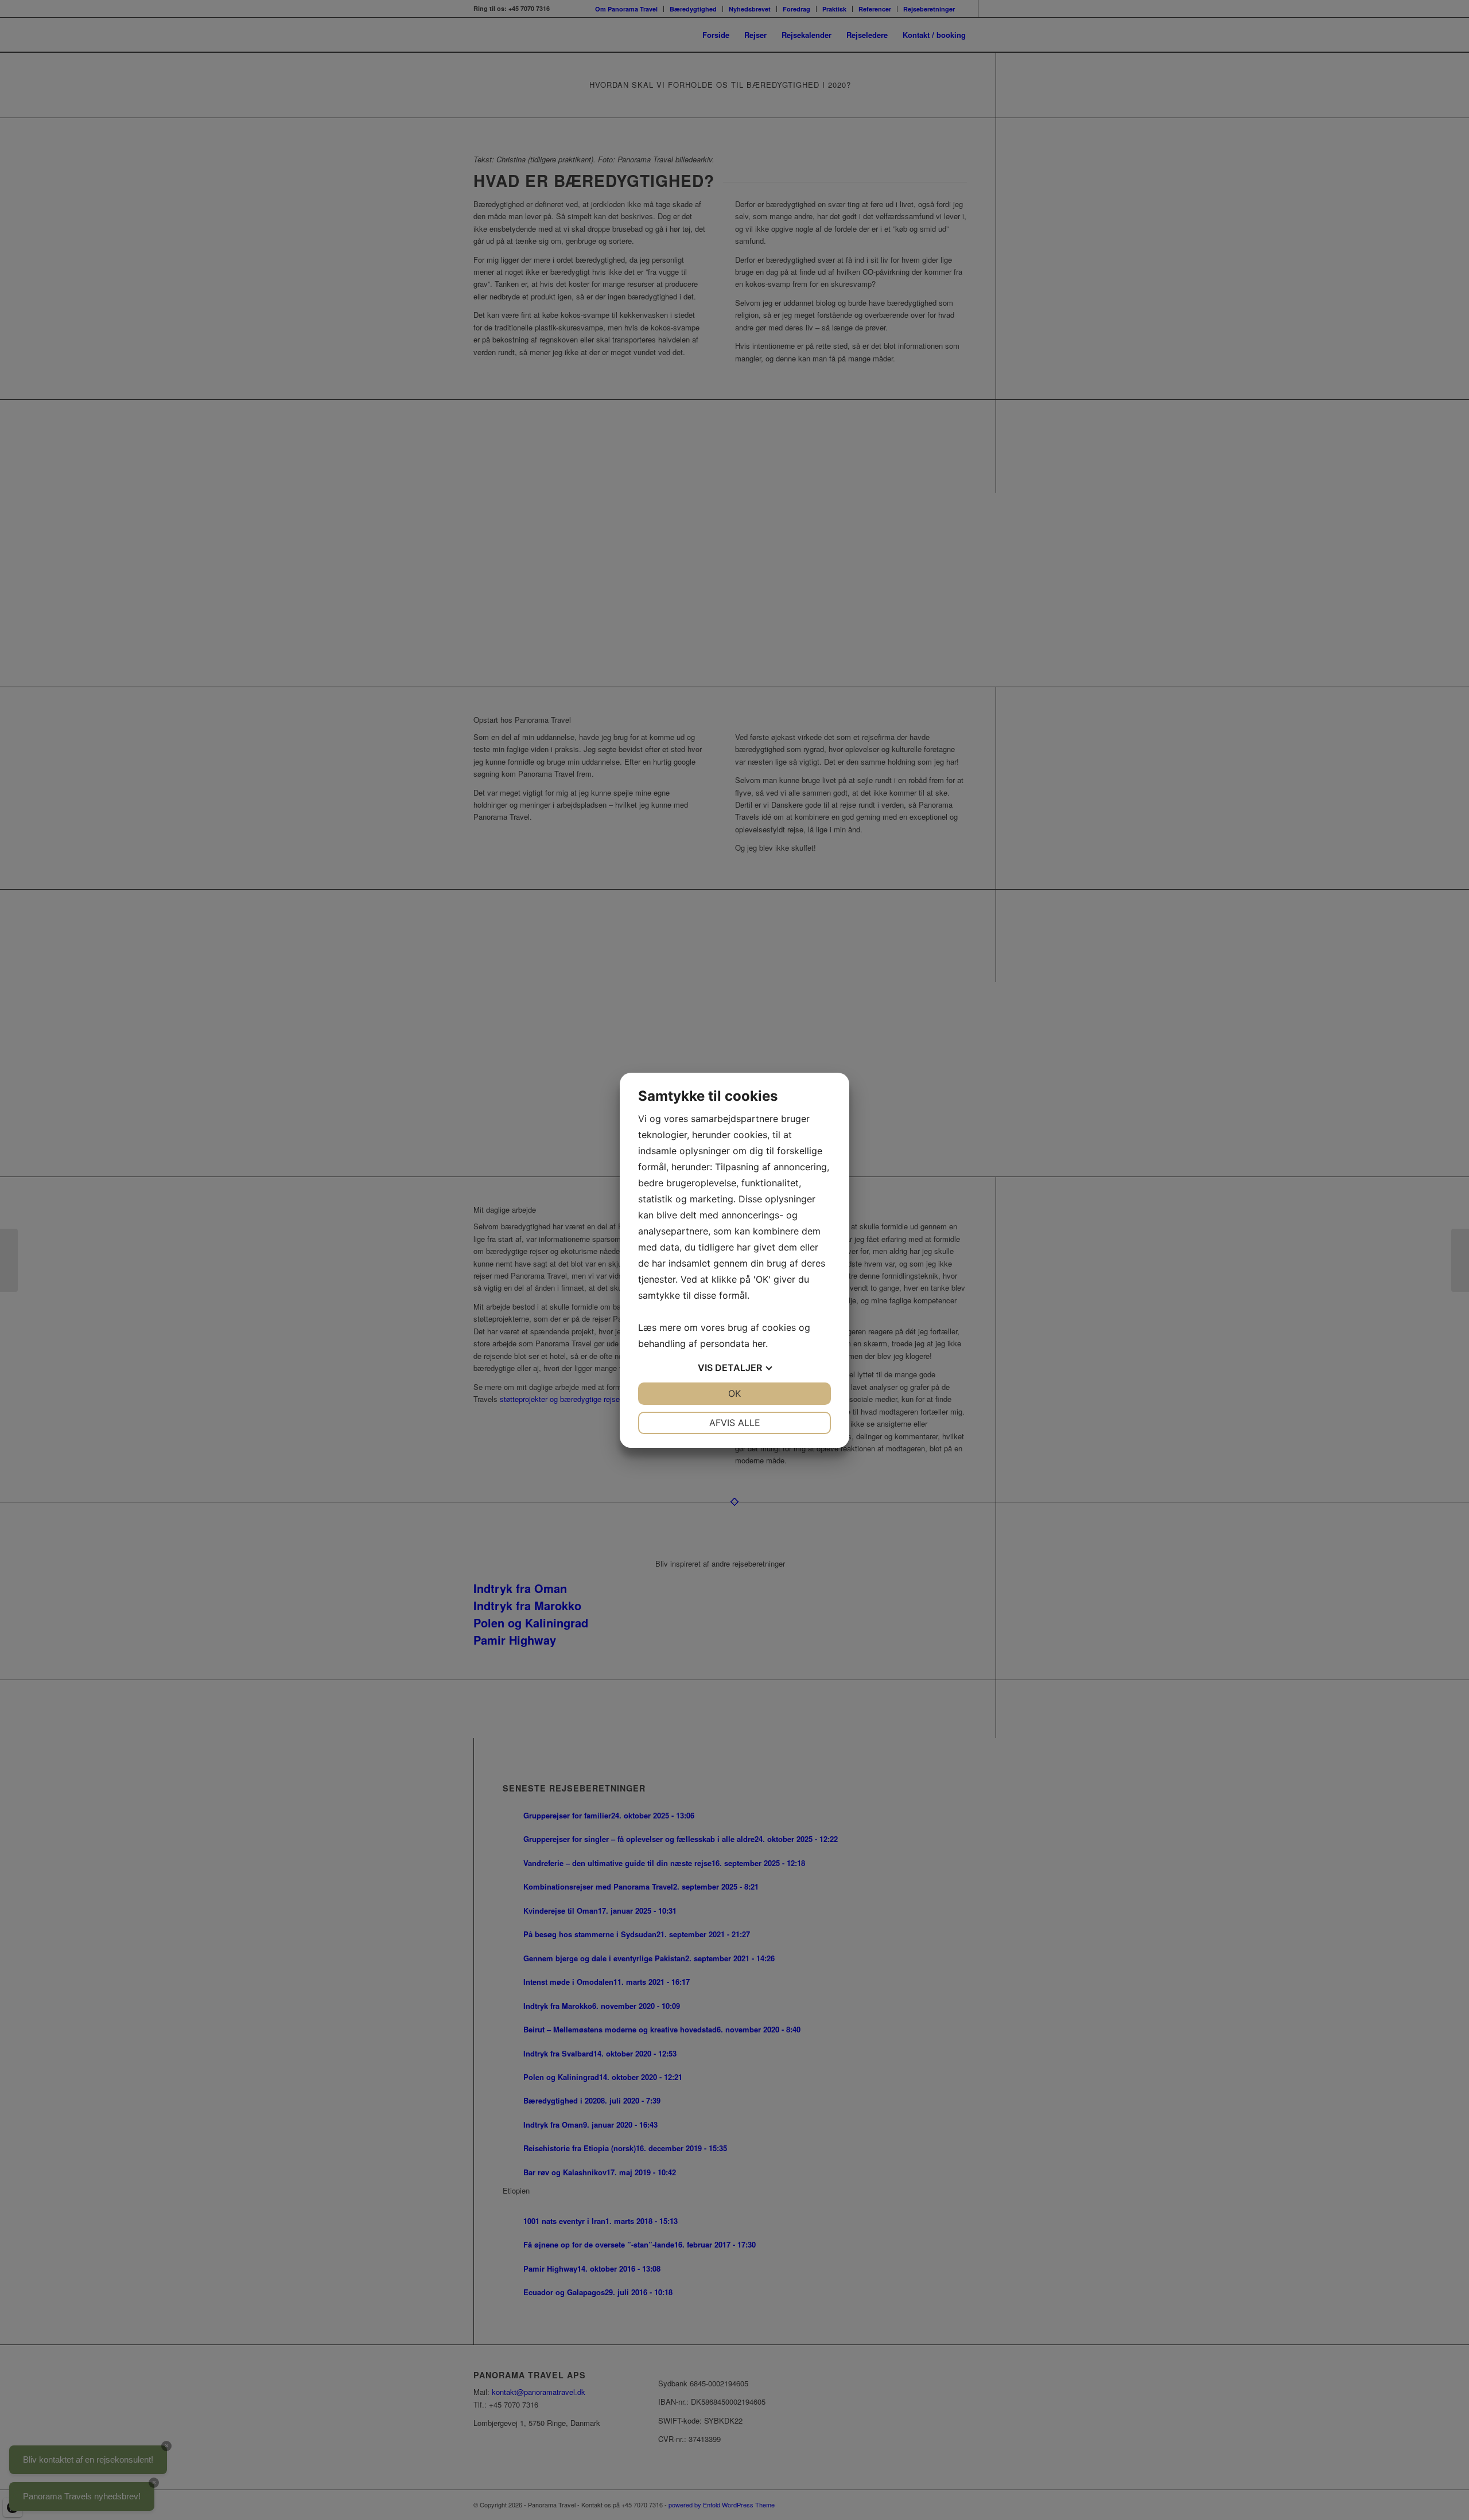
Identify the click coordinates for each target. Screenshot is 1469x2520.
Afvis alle (735, 1423)
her (759, 1343)
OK (734, 1393)
